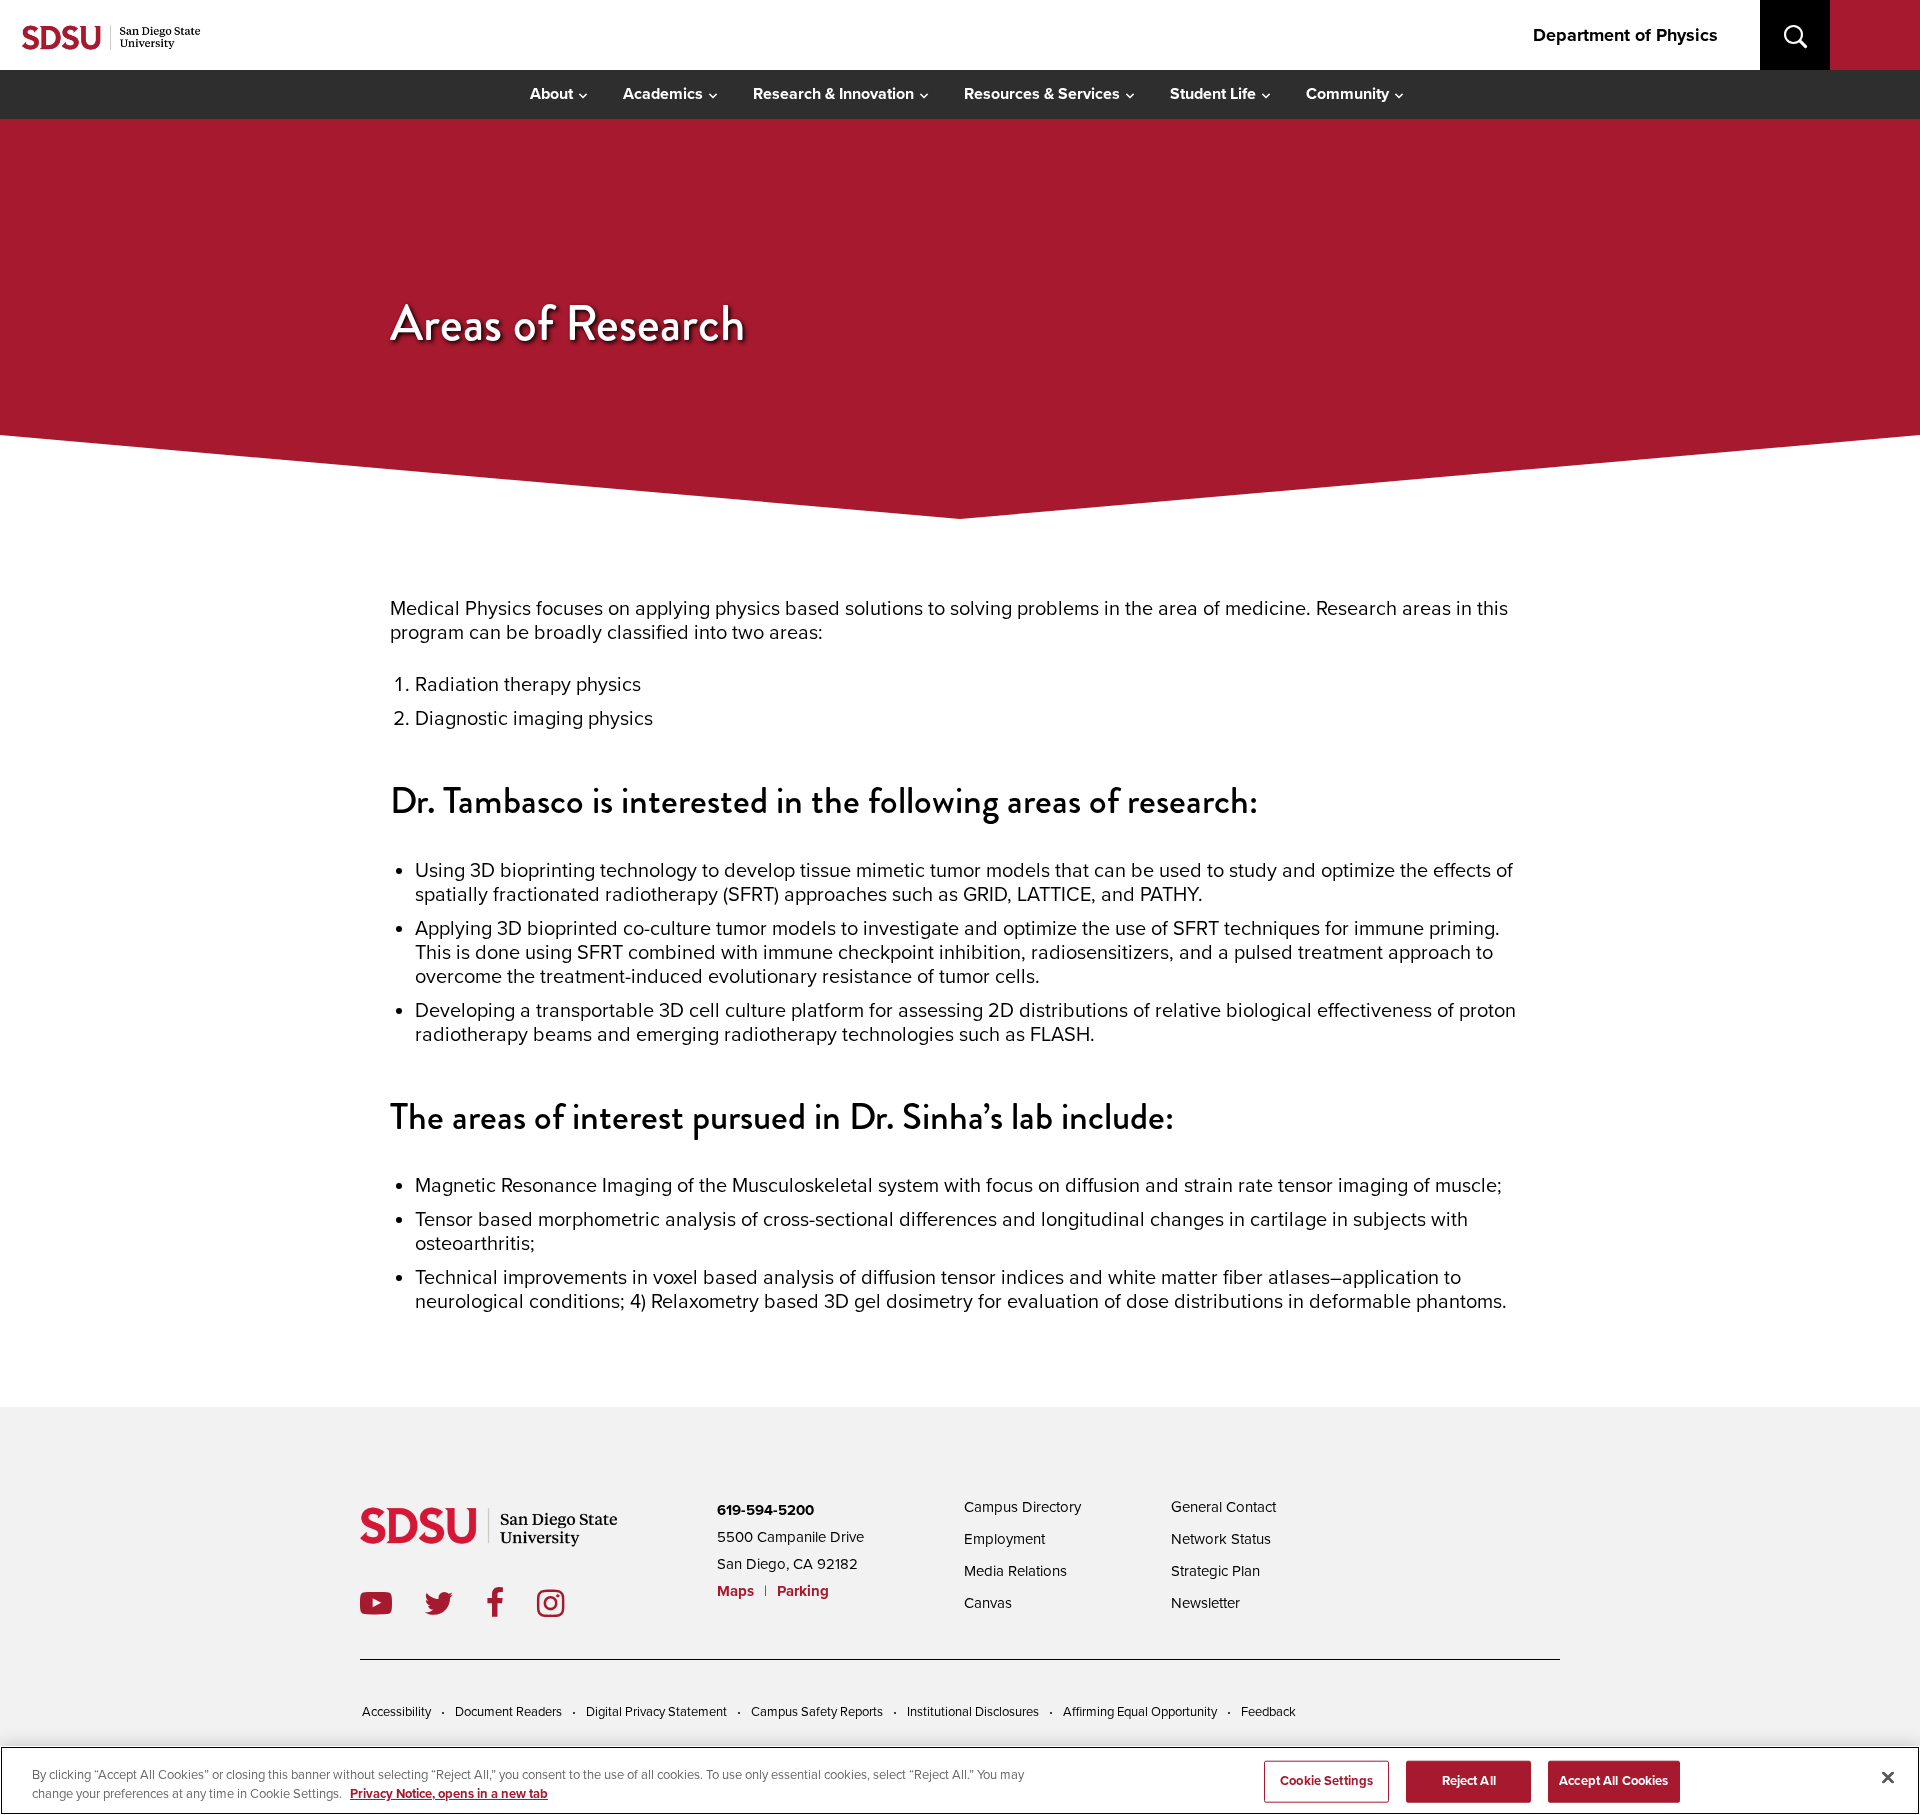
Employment (1004, 1539)
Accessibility (396, 1712)
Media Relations (1015, 1571)
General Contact (1223, 1507)
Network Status (1221, 1539)
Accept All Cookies (1613, 1781)
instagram (566, 1603)
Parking (803, 1591)
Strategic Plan (1215, 1571)
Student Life (1213, 94)
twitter (455, 1603)
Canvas (988, 1603)
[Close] (1888, 1778)
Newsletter (1205, 1603)
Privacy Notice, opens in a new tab (449, 1794)
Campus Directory (1022, 1507)
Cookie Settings (1326, 1781)
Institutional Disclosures (973, 1712)
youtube (376, 1603)
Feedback (1268, 1712)
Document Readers (508, 1712)
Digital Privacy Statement (656, 1712)
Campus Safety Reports (817, 1712)
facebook (511, 1603)
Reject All (1469, 1781)
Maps (735, 1591)
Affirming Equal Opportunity (1140, 1712)
